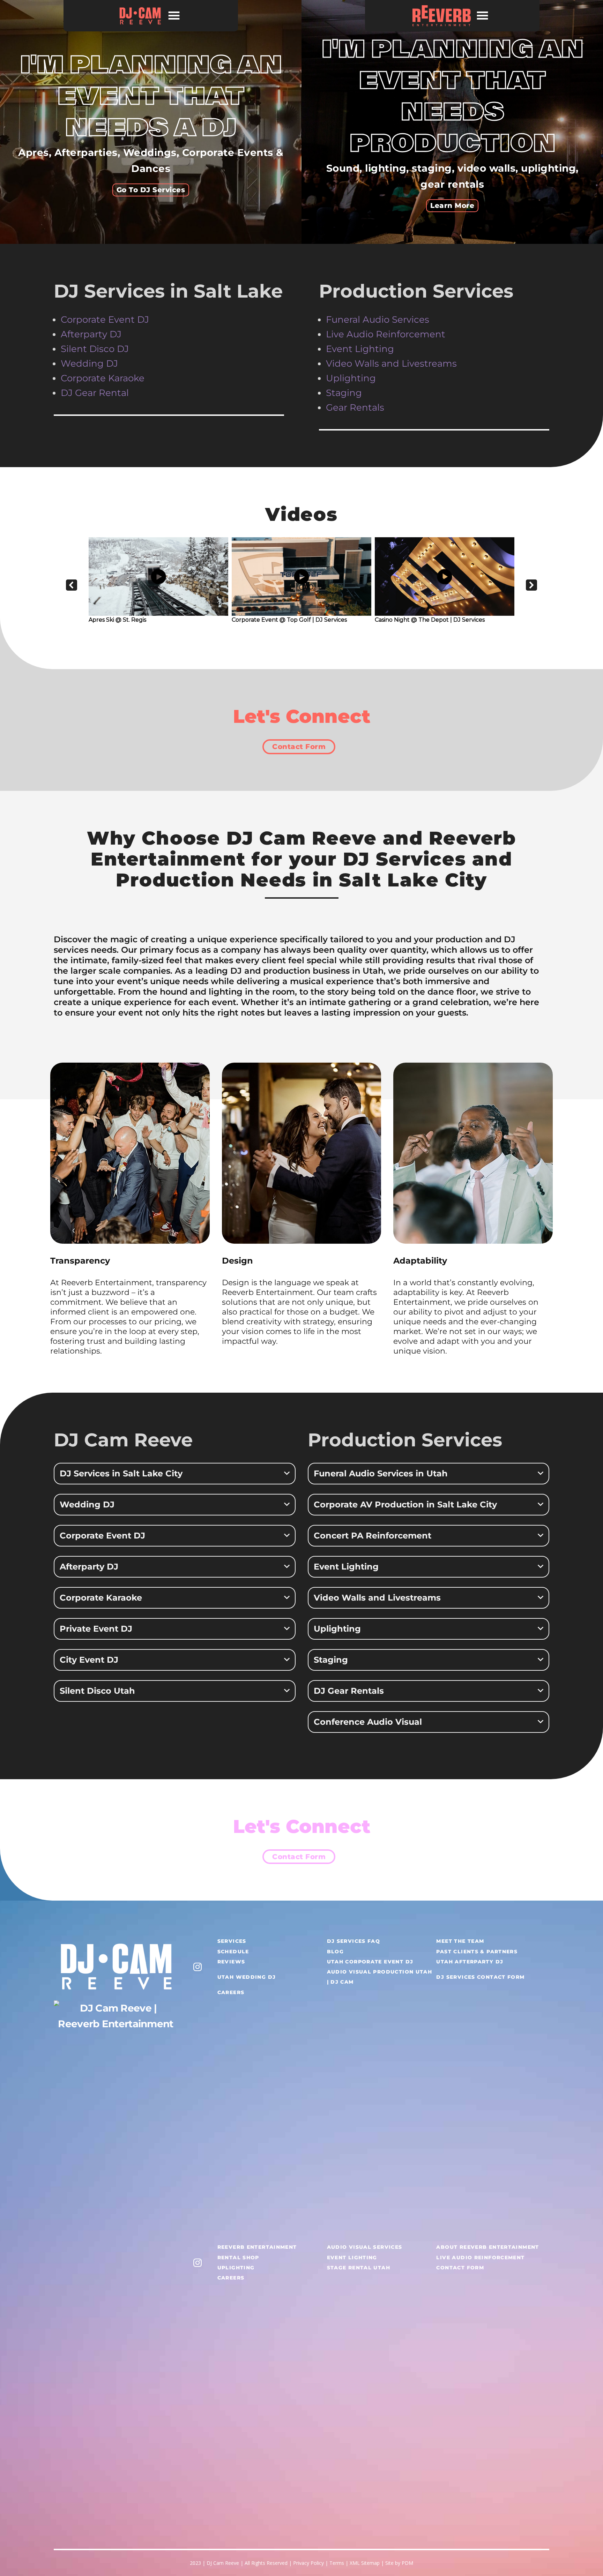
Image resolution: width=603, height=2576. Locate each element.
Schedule (233, 1952)
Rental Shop (238, 2257)
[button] (72, 585)
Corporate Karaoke (103, 378)
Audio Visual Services (365, 2247)
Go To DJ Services (151, 190)
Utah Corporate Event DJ (370, 1962)
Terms (337, 2563)
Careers (231, 1992)
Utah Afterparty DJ (470, 1962)
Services (232, 1941)
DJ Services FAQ (354, 1941)
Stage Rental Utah (359, 2268)
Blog (336, 1952)
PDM (407, 2563)
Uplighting (236, 2268)
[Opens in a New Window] (198, 1966)
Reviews (231, 1962)
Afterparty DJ (91, 334)
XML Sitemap (365, 2563)
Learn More (452, 205)
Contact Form (299, 747)
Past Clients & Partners (477, 1952)
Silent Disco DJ (95, 349)
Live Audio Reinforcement (387, 334)
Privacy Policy (308, 2563)
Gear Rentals (355, 407)
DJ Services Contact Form (480, 1977)
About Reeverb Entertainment (487, 2247)
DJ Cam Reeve (223, 2563)
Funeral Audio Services (378, 320)
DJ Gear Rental (95, 393)
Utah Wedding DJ (247, 1977)
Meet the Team (460, 1941)
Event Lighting (360, 349)
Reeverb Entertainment (257, 2247)
